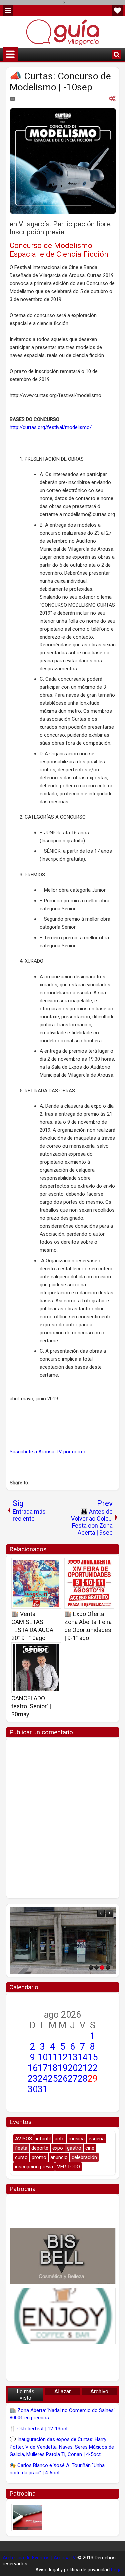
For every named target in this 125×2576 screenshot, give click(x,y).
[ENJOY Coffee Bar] (63, 2316)
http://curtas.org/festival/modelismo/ (51, 427)
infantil (43, 2139)
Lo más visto (25, 2395)
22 (93, 2068)
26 (63, 2079)
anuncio (59, 2157)
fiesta (21, 2148)
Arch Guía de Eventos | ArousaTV (39, 2558)
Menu (8, 11)
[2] (96, 1968)
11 (53, 2057)
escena (97, 2139)
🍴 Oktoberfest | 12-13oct (39, 2429)
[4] (108, 1968)
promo (39, 2157)
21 (83, 2068)
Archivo (99, 2392)
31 (43, 2089)
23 (33, 2079)
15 (93, 2057)
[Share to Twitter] (46, 1565)
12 (63, 2057)
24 (43, 2079)
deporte (40, 2148)
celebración (84, 2157)
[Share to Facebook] (39, 1565)
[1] (91, 1968)
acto (60, 2139)
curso (21, 2157)
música (77, 2139)
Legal (117, 2570)
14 (83, 2057)
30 (33, 2089)
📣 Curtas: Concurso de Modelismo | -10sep (60, 82)
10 (43, 2057)
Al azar (62, 2392)
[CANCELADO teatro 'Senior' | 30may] (36, 1668)
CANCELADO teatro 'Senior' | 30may (31, 1706)
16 (33, 2068)
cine (90, 2148)
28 (83, 2079)
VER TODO (68, 2167)
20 (73, 2068)
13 (73, 2057)
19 (63, 2068)
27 (73, 2079)
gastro (74, 2148)
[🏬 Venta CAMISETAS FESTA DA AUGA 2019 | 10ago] (36, 1583)
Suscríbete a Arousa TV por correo (48, 1452)
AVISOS (23, 2139)
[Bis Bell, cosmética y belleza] (63, 2256)
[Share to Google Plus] (54, 1565)
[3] (102, 1968)
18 (53, 2068)
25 (53, 2079)
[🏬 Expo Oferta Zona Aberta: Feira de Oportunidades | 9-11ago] (89, 1583)
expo (58, 2148)
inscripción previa (34, 2167)
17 (43, 2068)
